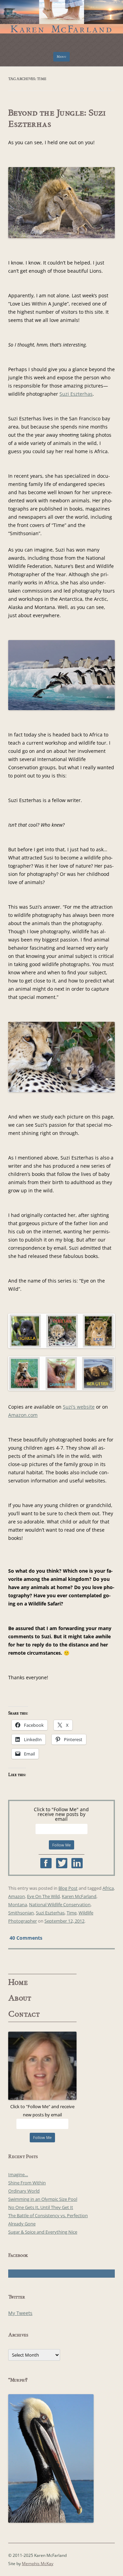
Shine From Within (27, 2183)
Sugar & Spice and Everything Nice (43, 2232)
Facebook (46, 1863)
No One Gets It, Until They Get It (41, 2207)
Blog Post (68, 1888)
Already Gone (22, 2224)
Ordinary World (24, 2191)
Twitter (62, 1863)
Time (72, 1913)
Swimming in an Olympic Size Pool (43, 2199)
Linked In (77, 1863)
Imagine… (18, 2174)
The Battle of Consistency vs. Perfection (48, 2215)
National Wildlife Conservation (60, 1904)
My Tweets (20, 2313)
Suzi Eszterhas (76, 394)
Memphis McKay (38, 2564)
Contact (24, 2014)
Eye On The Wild (43, 1896)
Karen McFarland (61, 13)
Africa (108, 1888)
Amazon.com (23, 1415)
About (20, 1998)
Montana (18, 1904)
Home (18, 1982)
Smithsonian (21, 1913)
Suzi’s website (79, 1407)
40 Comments (26, 1937)
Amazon (17, 1896)
